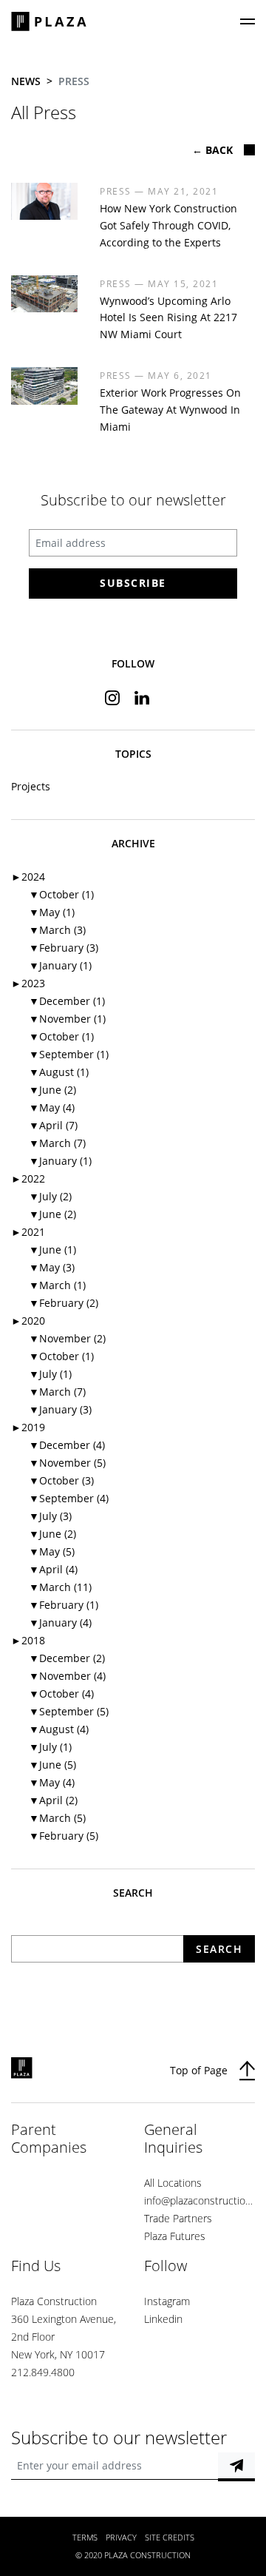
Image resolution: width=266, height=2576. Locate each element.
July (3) (50, 1516)
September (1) (69, 1054)
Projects (31, 786)
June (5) (52, 1765)
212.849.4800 (43, 2372)
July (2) (50, 1196)
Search (219, 1949)
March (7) (57, 1143)
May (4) (52, 1107)
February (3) (64, 948)
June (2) (52, 1090)
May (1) (52, 912)
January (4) (60, 1622)
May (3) (52, 1267)
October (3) (61, 1480)
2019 (28, 1427)
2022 (28, 1178)
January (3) (60, 1409)
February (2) (64, 1303)
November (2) (67, 1338)
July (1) (50, 1374)
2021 (28, 1232)
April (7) (53, 1125)
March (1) (57, 1285)
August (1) (59, 1072)
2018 (28, 1640)
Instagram (167, 2301)
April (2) (53, 1800)
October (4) (61, 1694)
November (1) (67, 1019)
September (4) (69, 1498)
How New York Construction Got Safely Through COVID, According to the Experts (168, 225)
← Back (212, 150)
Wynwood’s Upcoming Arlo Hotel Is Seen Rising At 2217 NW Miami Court (168, 318)
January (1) (60, 965)
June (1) (52, 1250)
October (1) (61, 894)
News (26, 81)
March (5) (57, 1818)
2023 (28, 983)
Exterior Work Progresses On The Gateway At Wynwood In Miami (170, 410)
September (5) (69, 1711)
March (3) (57, 930)
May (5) (52, 1551)
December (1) (67, 1001)
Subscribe (133, 583)
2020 (28, 1321)
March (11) (60, 1587)
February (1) (64, 1605)
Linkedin (163, 2319)
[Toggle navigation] (248, 21)
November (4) (67, 1676)
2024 (28, 877)
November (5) (67, 1463)
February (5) (64, 1836)
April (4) (53, 1569)
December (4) (67, 1445)
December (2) (67, 1658)
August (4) (59, 1729)
